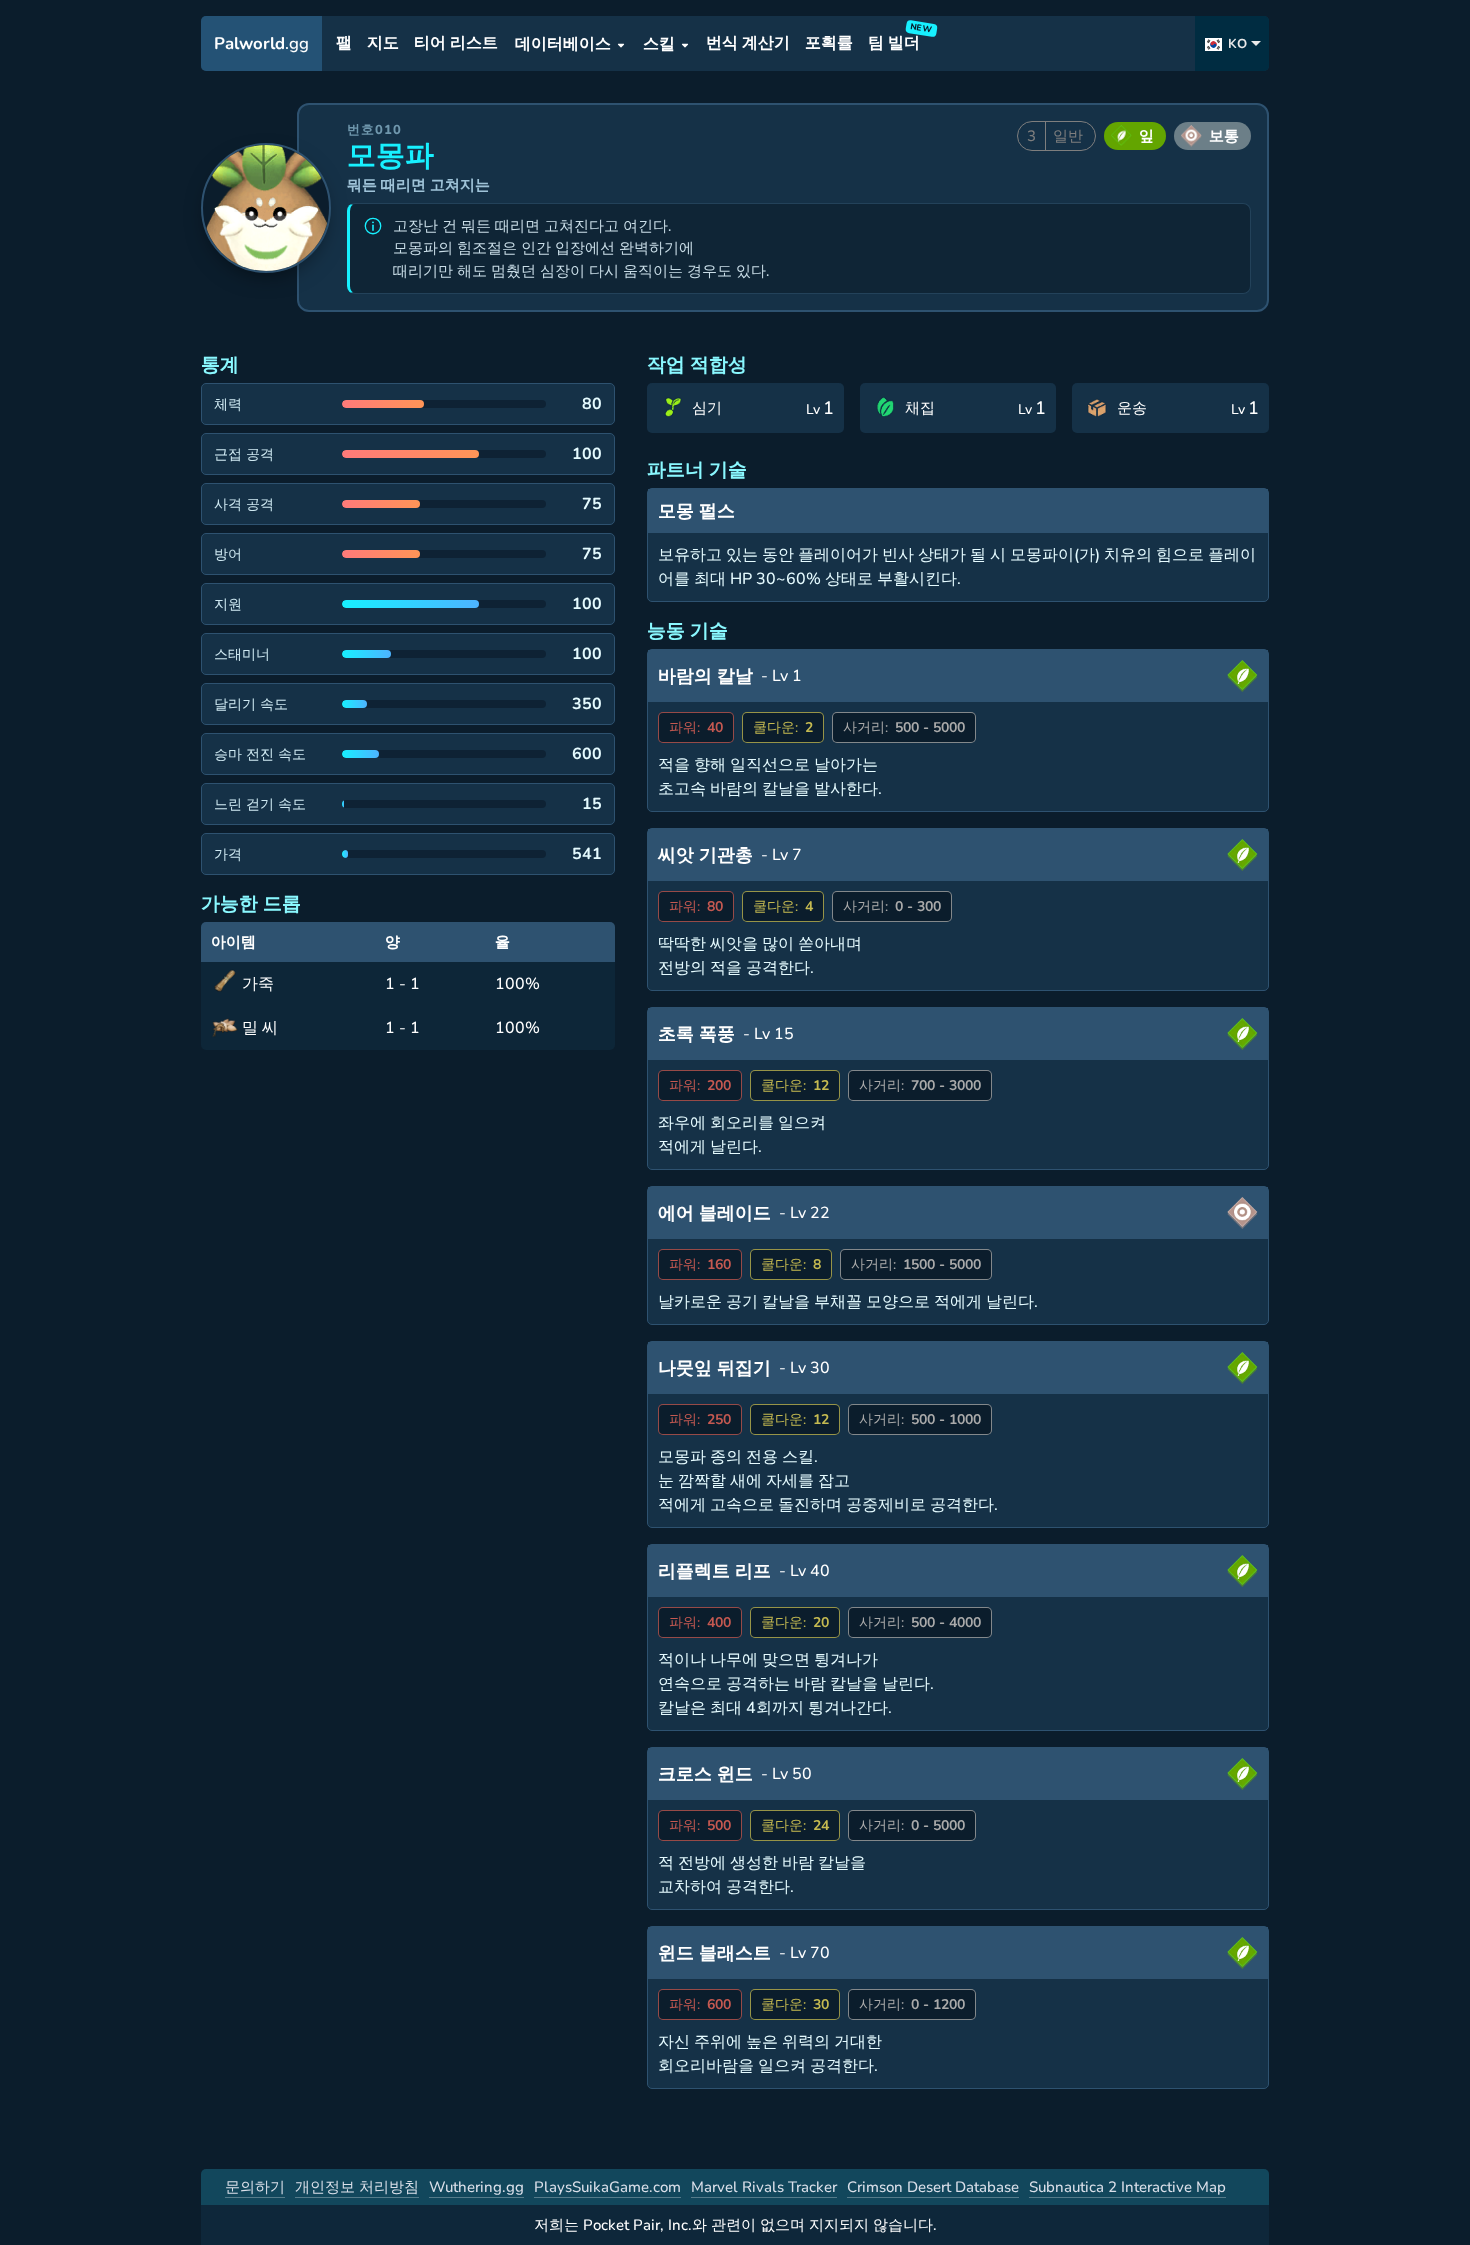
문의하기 (255, 2187)
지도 (383, 44)
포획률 (829, 44)
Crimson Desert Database (933, 2187)
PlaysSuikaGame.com (607, 2187)
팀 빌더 (897, 39)
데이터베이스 (563, 44)
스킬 (659, 44)
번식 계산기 (748, 44)
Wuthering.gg (476, 2187)
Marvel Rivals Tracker (764, 2187)
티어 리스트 (456, 44)
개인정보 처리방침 (357, 2187)
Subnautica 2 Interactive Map (1127, 2187)
